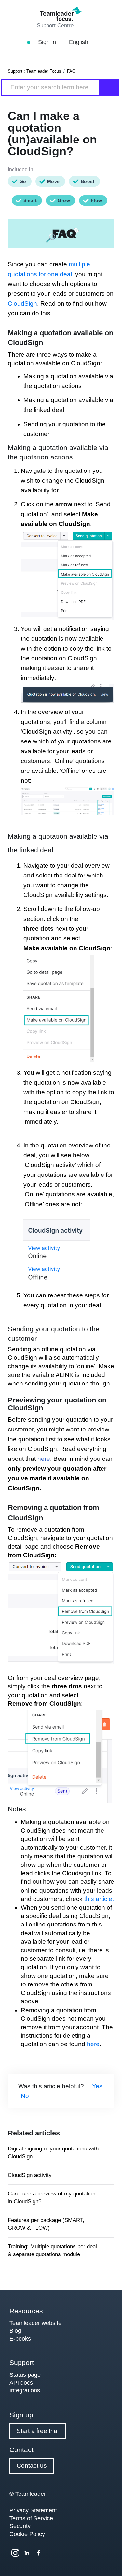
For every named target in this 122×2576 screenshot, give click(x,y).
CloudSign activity (30, 2175)
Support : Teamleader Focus (34, 71)
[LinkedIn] (27, 2553)
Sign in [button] (48, 42)
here (44, 1459)
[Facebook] (39, 2553)
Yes (97, 2086)
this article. (99, 1899)
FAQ (71, 71)
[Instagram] (15, 2553)
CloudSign (22, 303)
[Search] (109, 87)
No (25, 2096)
